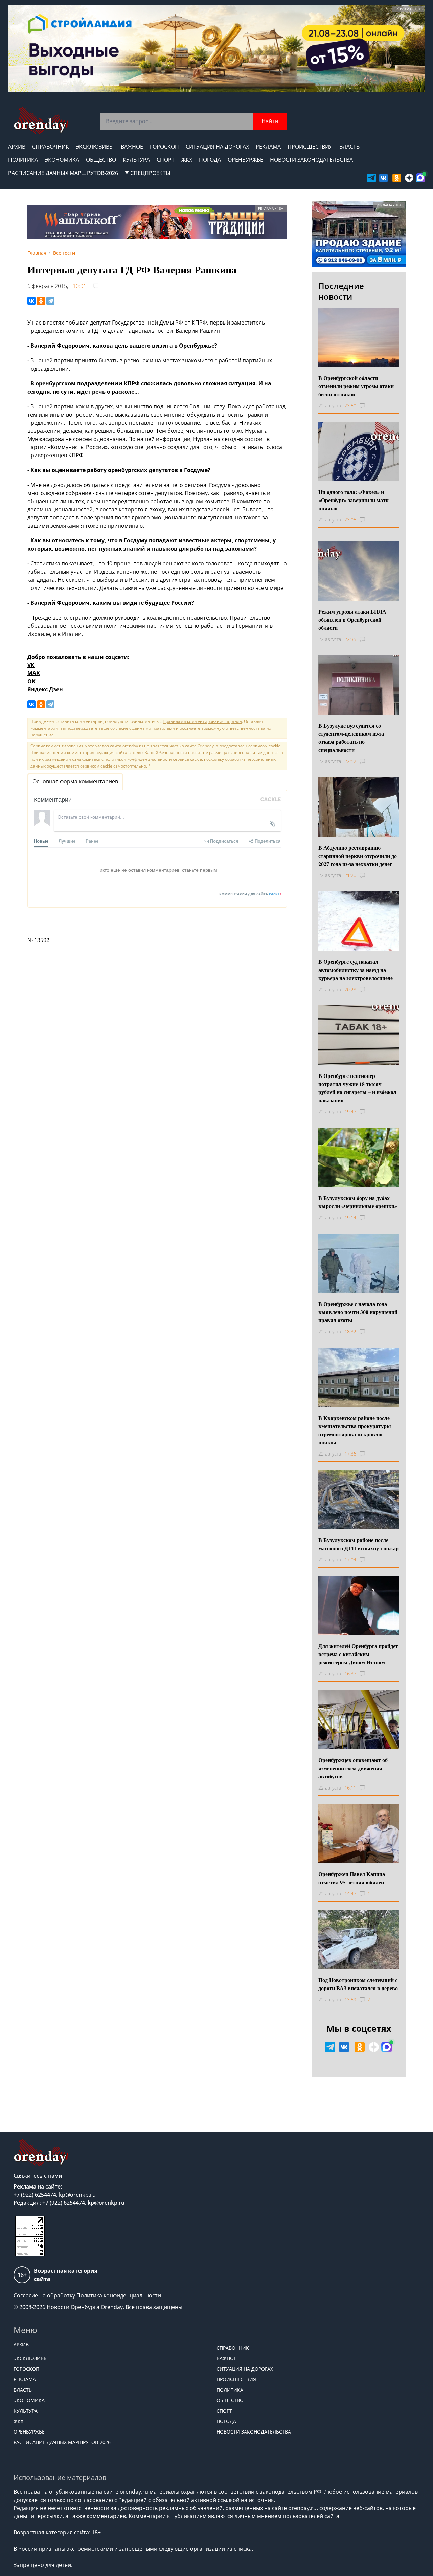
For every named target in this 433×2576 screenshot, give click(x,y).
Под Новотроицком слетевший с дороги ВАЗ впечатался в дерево (358, 1984)
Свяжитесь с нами (38, 2176)
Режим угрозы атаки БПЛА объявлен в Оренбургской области (352, 619)
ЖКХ (187, 160)
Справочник (51, 147)
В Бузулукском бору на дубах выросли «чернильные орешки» (358, 1202)
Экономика (62, 160)
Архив (17, 147)
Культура (136, 160)
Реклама (268, 147)
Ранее (92, 841)
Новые (41, 841)
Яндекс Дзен (45, 689)
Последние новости (341, 291)
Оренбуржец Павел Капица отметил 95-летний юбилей (352, 1878)
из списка (239, 2549)
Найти (270, 121)
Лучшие (67, 841)
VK (31, 665)
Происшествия (310, 147)
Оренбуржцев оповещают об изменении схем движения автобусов (353, 1768)
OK (31, 681)
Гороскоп (164, 147)
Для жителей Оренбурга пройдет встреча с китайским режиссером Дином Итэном (358, 1654)
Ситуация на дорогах (217, 147)
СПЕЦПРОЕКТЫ (150, 173)
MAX (34, 673)
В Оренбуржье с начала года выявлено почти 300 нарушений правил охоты (358, 1312)
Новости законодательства (311, 160)
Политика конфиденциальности (119, 2295)
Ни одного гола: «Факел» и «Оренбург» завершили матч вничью (354, 500)
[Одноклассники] (41, 301)
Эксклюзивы (95, 147)
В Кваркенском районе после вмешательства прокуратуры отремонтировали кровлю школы (355, 1430)
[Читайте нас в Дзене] (409, 178)
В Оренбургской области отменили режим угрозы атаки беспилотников (356, 386)
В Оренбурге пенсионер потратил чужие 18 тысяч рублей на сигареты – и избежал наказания (357, 1088)
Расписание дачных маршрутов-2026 (63, 173)
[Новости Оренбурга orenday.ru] (41, 121)
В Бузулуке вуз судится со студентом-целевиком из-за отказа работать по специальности (351, 738)
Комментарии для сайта (250, 894)
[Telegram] (50, 301)
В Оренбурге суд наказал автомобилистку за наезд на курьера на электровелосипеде (356, 970)
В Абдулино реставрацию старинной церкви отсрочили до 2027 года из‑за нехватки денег (358, 856)
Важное (132, 147)
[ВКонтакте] (31, 301)
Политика (23, 160)
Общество (101, 160)
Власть (349, 147)
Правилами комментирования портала (202, 721)
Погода (210, 160)
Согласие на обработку (44, 2295)
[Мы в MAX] (420, 178)
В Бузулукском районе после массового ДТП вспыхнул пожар (359, 1544)
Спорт (166, 160)
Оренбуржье (245, 160)
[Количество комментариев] (369, 406)
